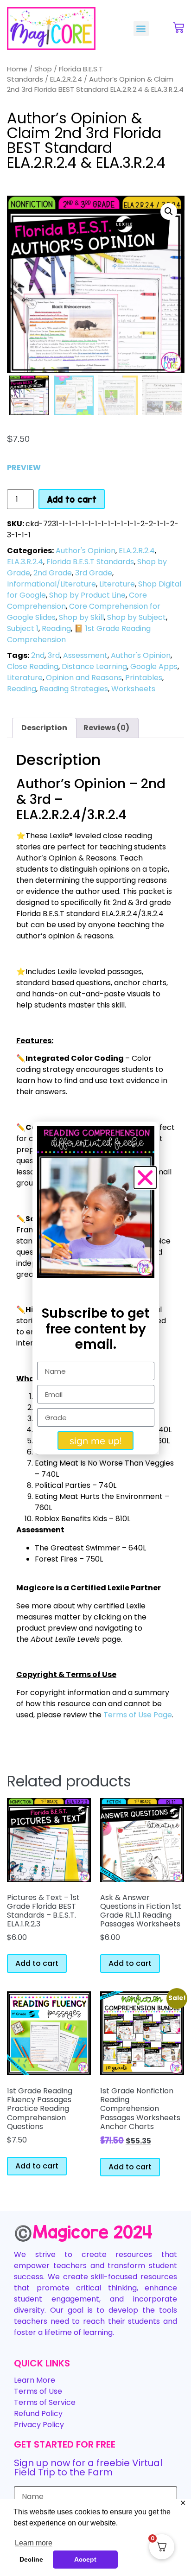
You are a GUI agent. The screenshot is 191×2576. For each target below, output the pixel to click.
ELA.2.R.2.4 (66, 79)
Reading (56, 628)
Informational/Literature (51, 584)
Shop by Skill (81, 617)
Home (17, 69)
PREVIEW (24, 468)
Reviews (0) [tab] (106, 728)
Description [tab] (44, 728)
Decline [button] (31, 2559)
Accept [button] (85, 2559)
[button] (141, 29)
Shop (43, 69)
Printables (144, 678)
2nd (38, 655)
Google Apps (154, 666)
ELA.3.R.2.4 (25, 562)
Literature (117, 584)
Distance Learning (94, 666)
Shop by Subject (137, 617)
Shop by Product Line (87, 595)
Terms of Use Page (138, 1715)
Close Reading (33, 666)
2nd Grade (53, 573)
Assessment (85, 655)
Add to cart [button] (37, 1963)
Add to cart (72, 499)
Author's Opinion (86, 551)
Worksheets (133, 689)
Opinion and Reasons (84, 678)
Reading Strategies (74, 689)
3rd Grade (94, 573)
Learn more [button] (34, 2543)
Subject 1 (23, 628)
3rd (54, 655)
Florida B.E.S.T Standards (90, 562)
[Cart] (178, 28)
